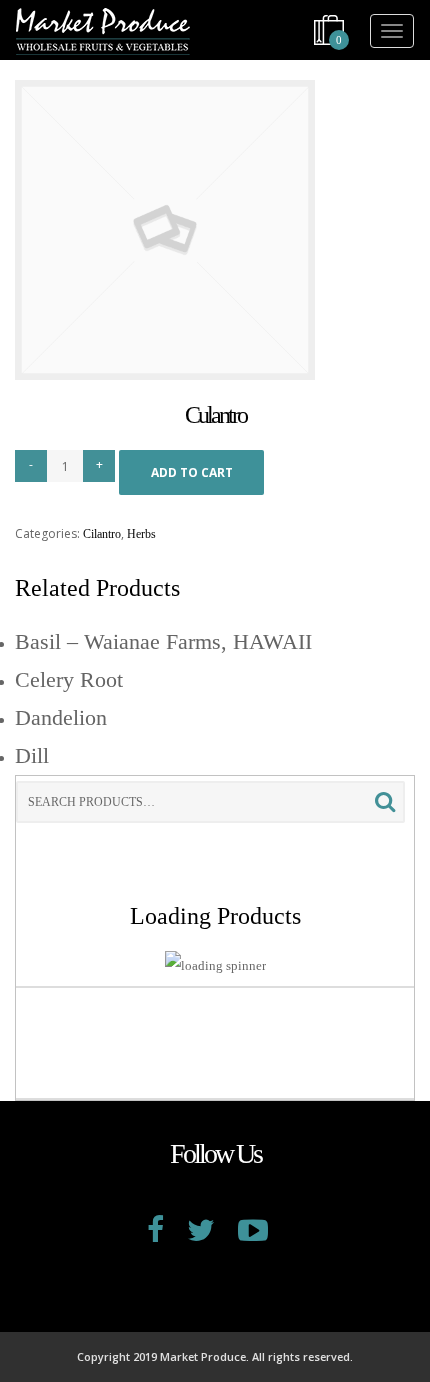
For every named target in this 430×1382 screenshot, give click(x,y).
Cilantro (102, 534)
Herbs (141, 534)
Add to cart (192, 472)
